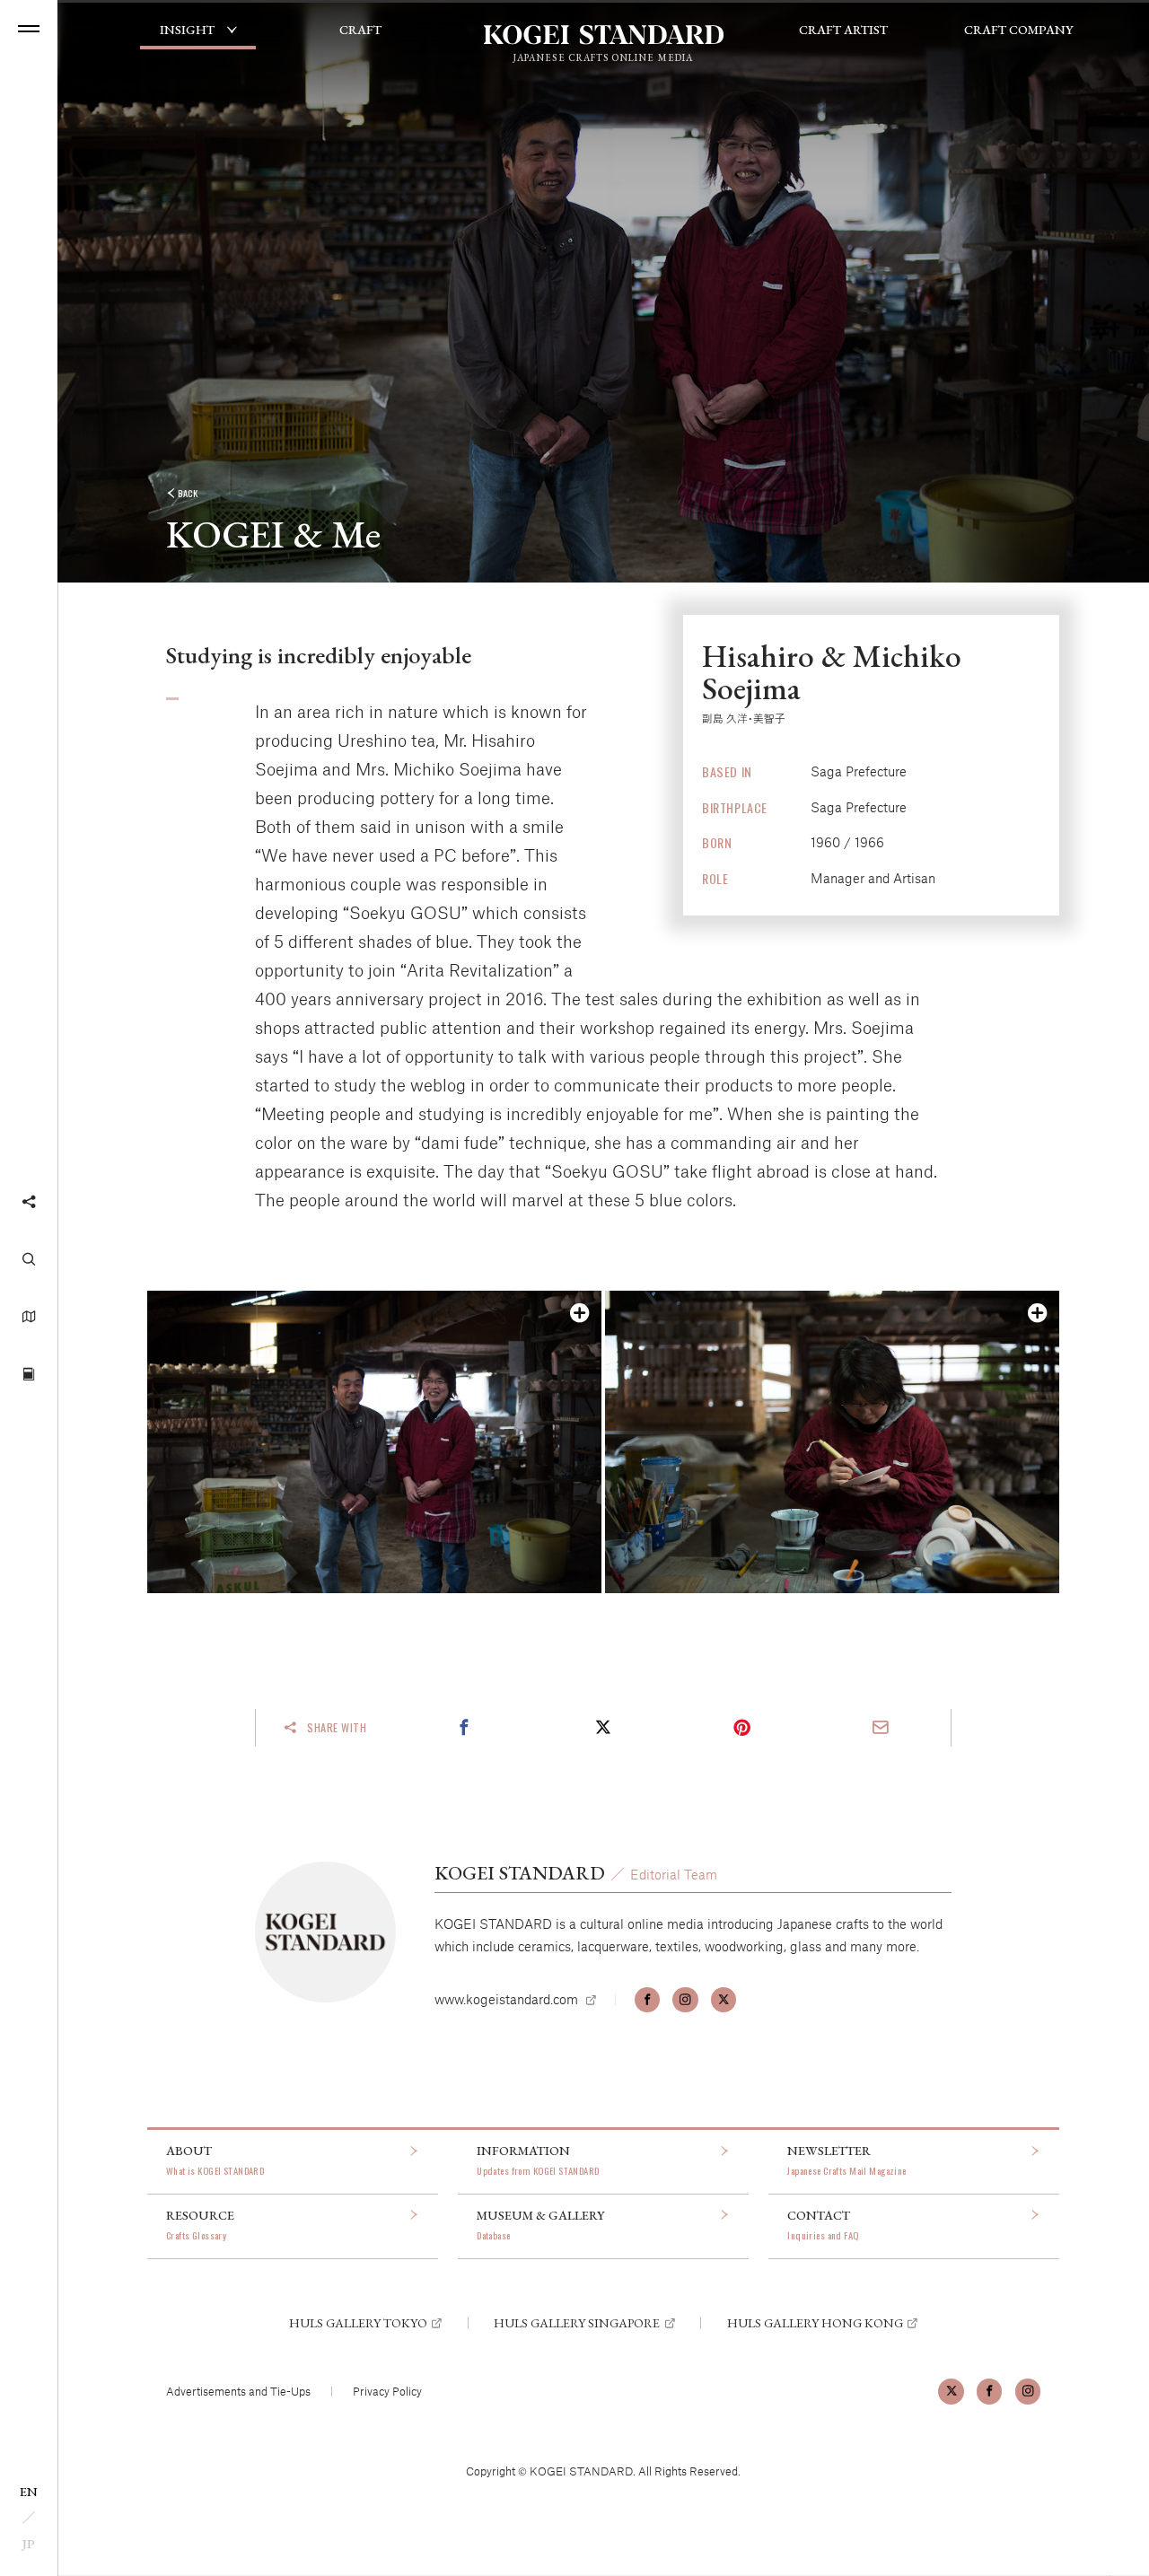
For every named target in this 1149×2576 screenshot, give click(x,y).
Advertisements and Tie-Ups (238, 2391)
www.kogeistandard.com (506, 1999)
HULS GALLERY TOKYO (358, 2323)
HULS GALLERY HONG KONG (815, 2323)
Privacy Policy (387, 2391)
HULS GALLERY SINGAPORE (577, 2323)
